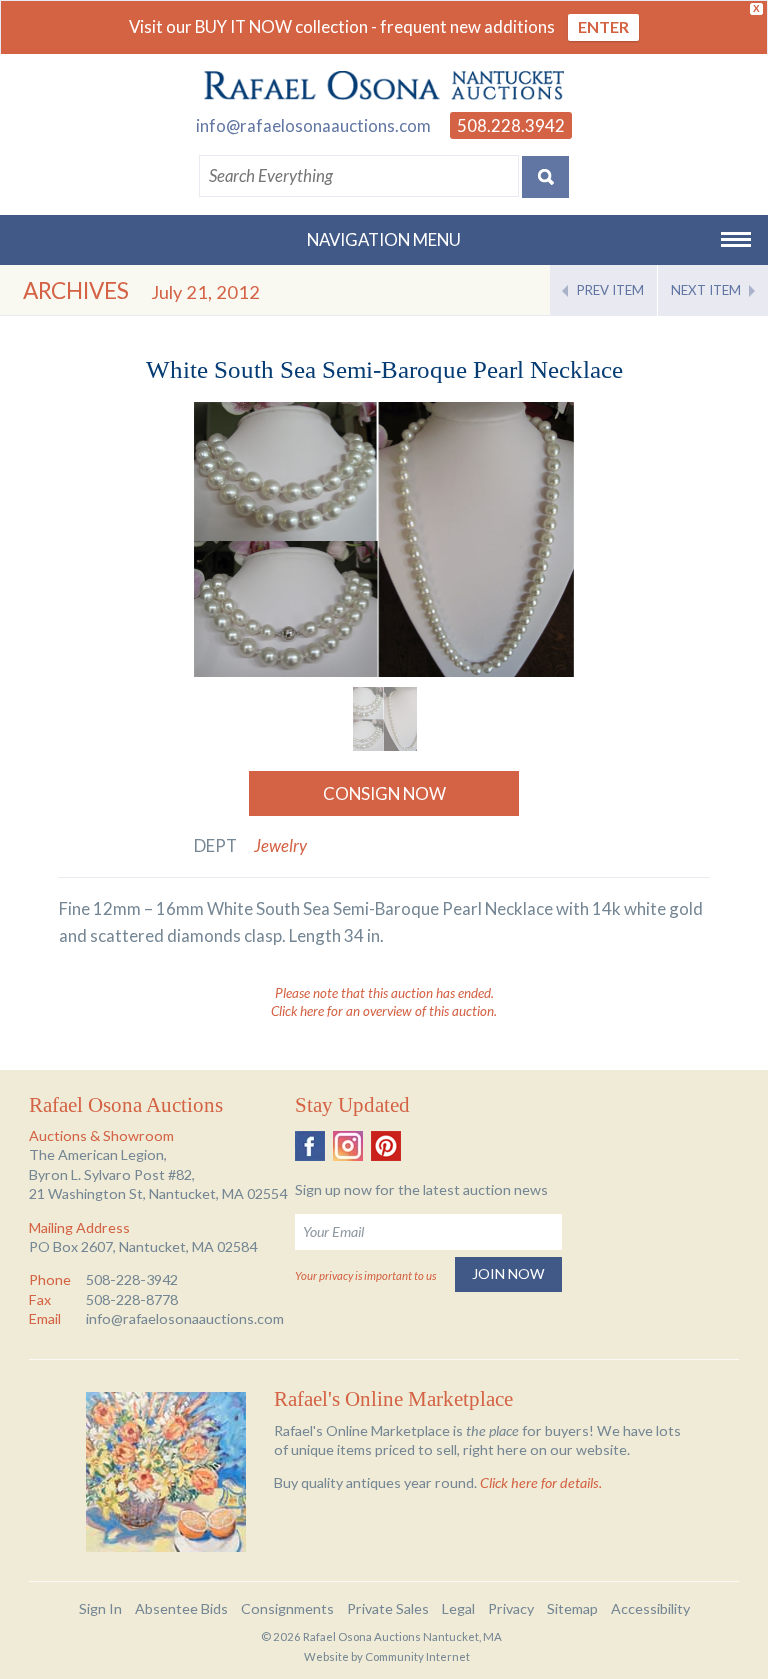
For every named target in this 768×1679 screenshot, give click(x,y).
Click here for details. (541, 1482)
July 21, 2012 (205, 292)
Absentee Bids (181, 1608)
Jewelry (280, 845)
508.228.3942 (511, 125)
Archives (76, 290)
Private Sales (388, 1608)
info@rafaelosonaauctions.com (313, 125)
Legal (458, 1608)
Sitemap (572, 1608)
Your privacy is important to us (365, 1275)
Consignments (287, 1608)
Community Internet (417, 1656)
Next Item (706, 290)
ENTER (603, 26)
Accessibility (650, 1608)
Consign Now (384, 793)
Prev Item (610, 290)
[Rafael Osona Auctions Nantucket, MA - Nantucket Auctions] (384, 86)
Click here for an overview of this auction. (384, 1011)
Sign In (100, 1608)
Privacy (511, 1608)
